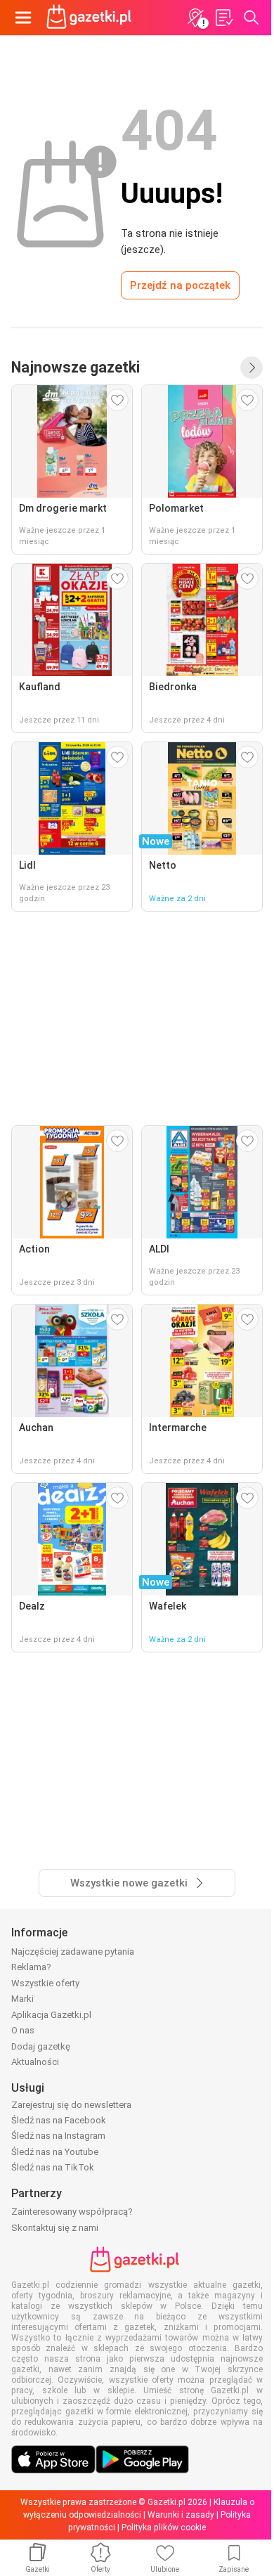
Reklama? (31, 1967)
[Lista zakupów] (223, 18)
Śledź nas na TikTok (53, 2167)
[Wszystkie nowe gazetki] (252, 368)
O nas (23, 2030)
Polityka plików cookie (164, 2528)
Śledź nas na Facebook (59, 2120)
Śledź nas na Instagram (58, 2136)
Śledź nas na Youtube (55, 2152)
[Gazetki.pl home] (91, 18)
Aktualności (35, 2062)
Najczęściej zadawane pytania (73, 1952)
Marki (22, 1999)
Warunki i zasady (181, 2515)
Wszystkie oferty (45, 1983)
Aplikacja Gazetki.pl (51, 2015)
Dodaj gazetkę (41, 2046)
